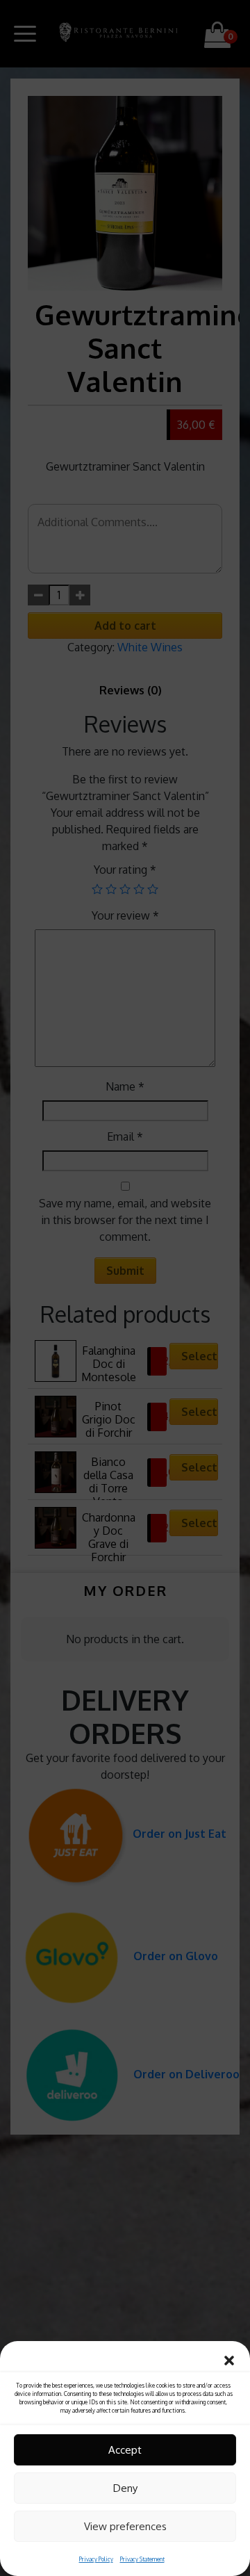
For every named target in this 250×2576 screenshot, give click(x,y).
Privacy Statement (142, 2559)
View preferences (125, 2526)
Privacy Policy (96, 2559)
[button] (229, 2358)
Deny (125, 2488)
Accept (125, 2450)
